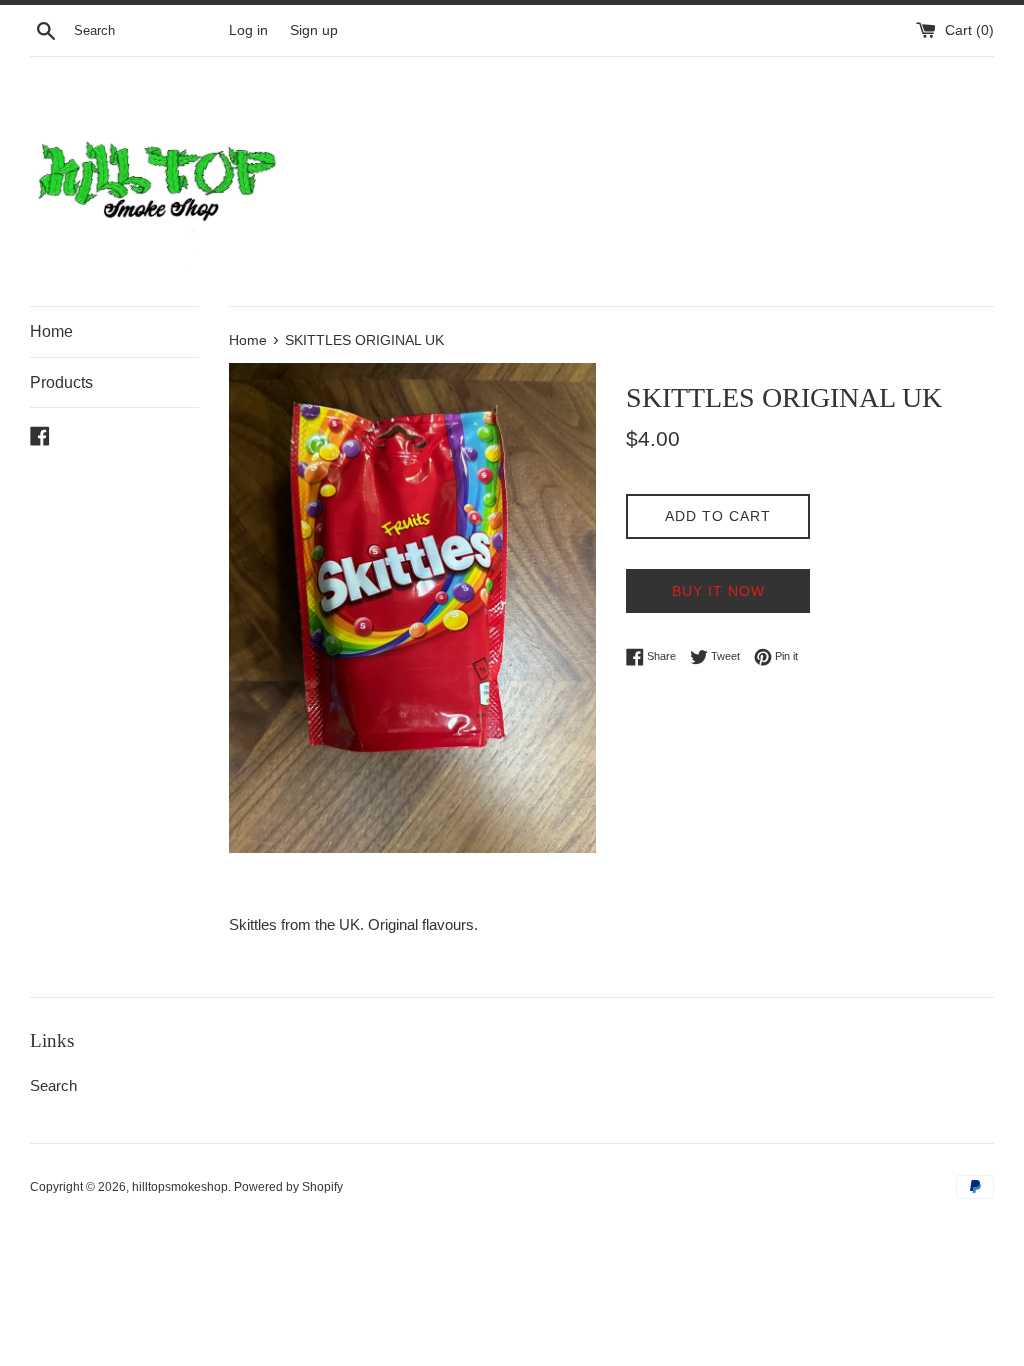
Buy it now (718, 591)
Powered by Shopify (288, 1187)
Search (53, 1085)
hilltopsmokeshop (180, 1187)
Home (51, 331)
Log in (248, 30)
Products (61, 382)
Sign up (314, 30)
